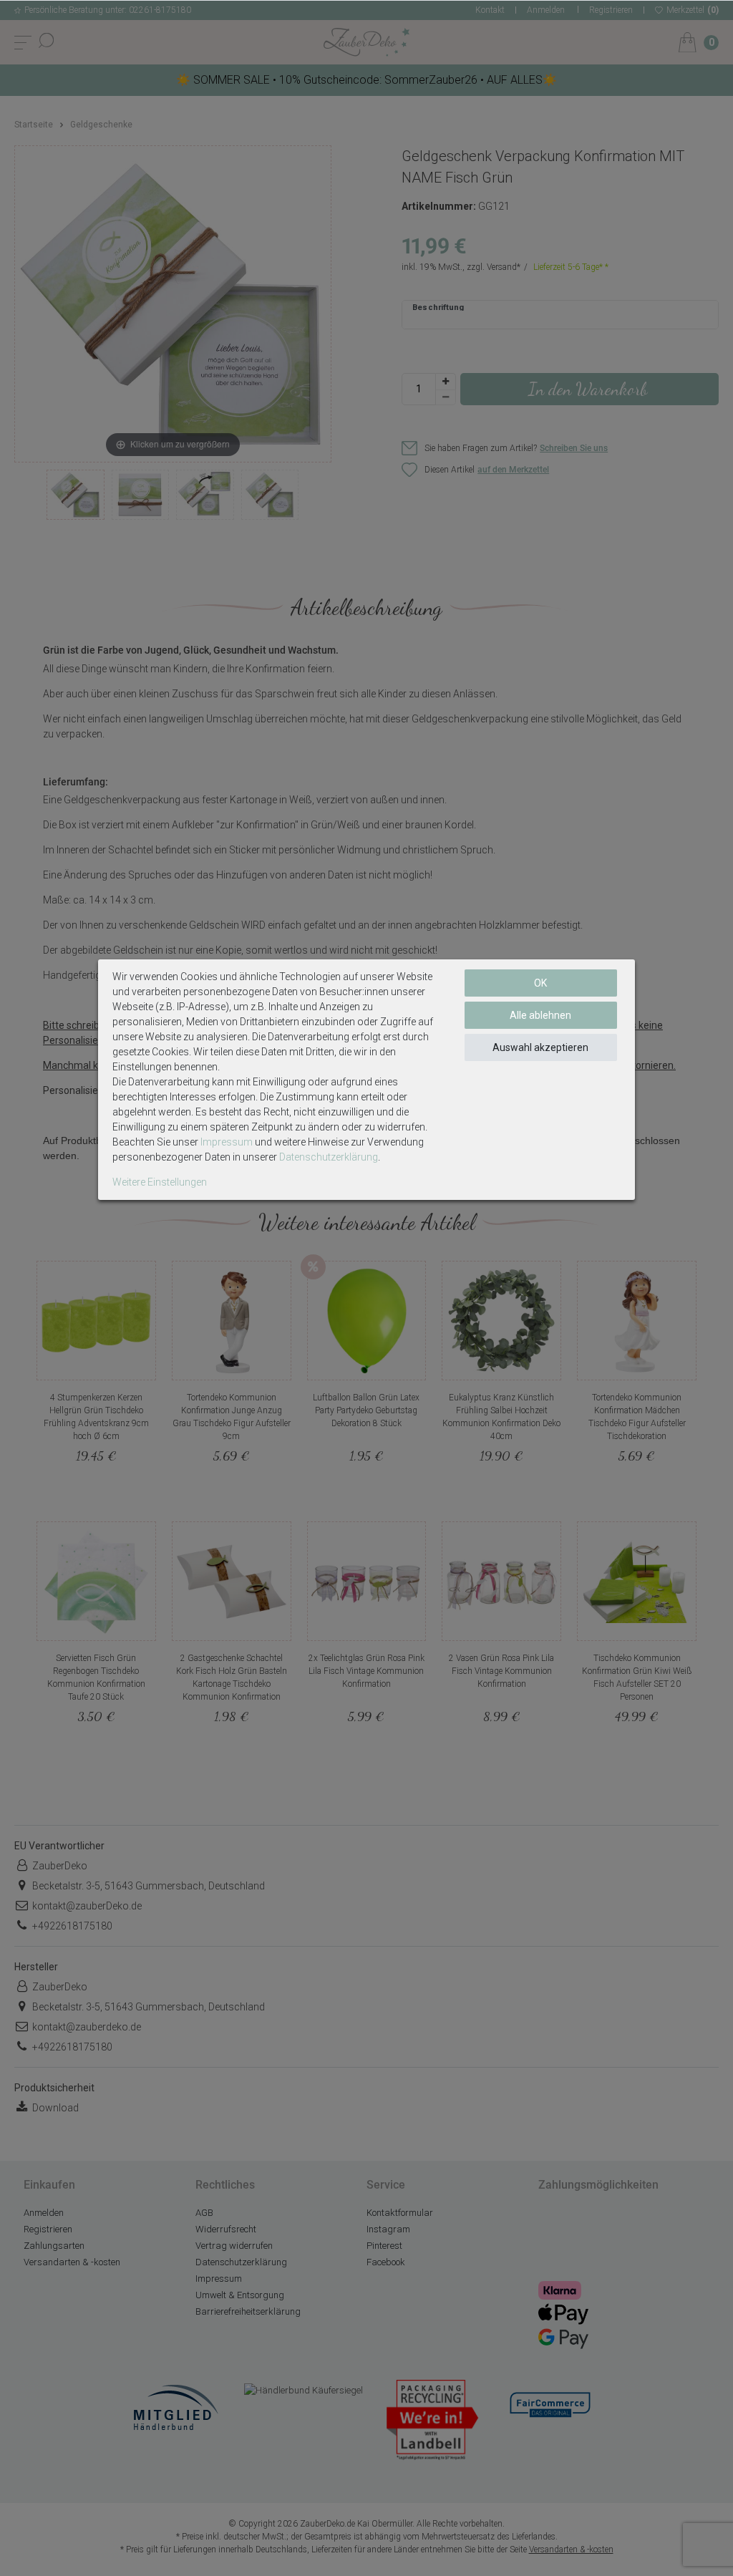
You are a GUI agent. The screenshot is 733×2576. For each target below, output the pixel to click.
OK (540, 983)
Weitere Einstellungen (160, 1182)
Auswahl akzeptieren (540, 1047)
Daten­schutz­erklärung (329, 1157)
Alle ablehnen (540, 1015)
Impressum (227, 1142)
